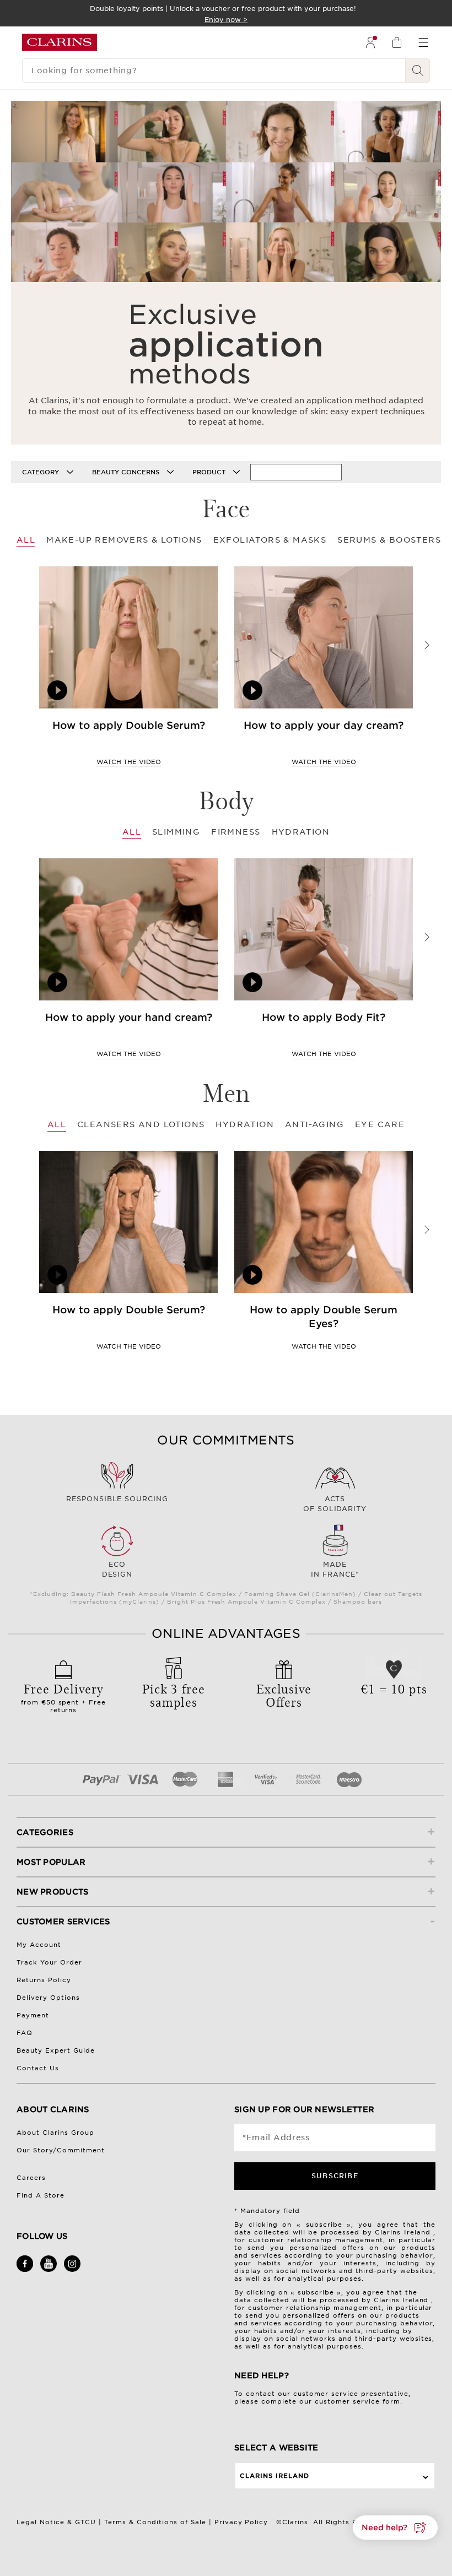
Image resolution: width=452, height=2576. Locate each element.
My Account (39, 1945)
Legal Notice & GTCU (56, 2522)
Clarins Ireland (275, 2476)
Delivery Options (48, 1998)
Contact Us (38, 2068)
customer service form (357, 2401)
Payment (33, 2015)
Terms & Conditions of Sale (155, 2522)
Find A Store (41, 2195)
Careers (31, 2178)
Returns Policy (44, 1980)
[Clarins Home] (60, 42)
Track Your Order (49, 1962)
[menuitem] (370, 42)
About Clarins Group (55, 2133)
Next (427, 645)
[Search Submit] (418, 71)
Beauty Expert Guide (56, 2050)
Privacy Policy (241, 2522)
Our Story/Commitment (61, 2150)
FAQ (25, 2033)
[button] (395, 2528)
